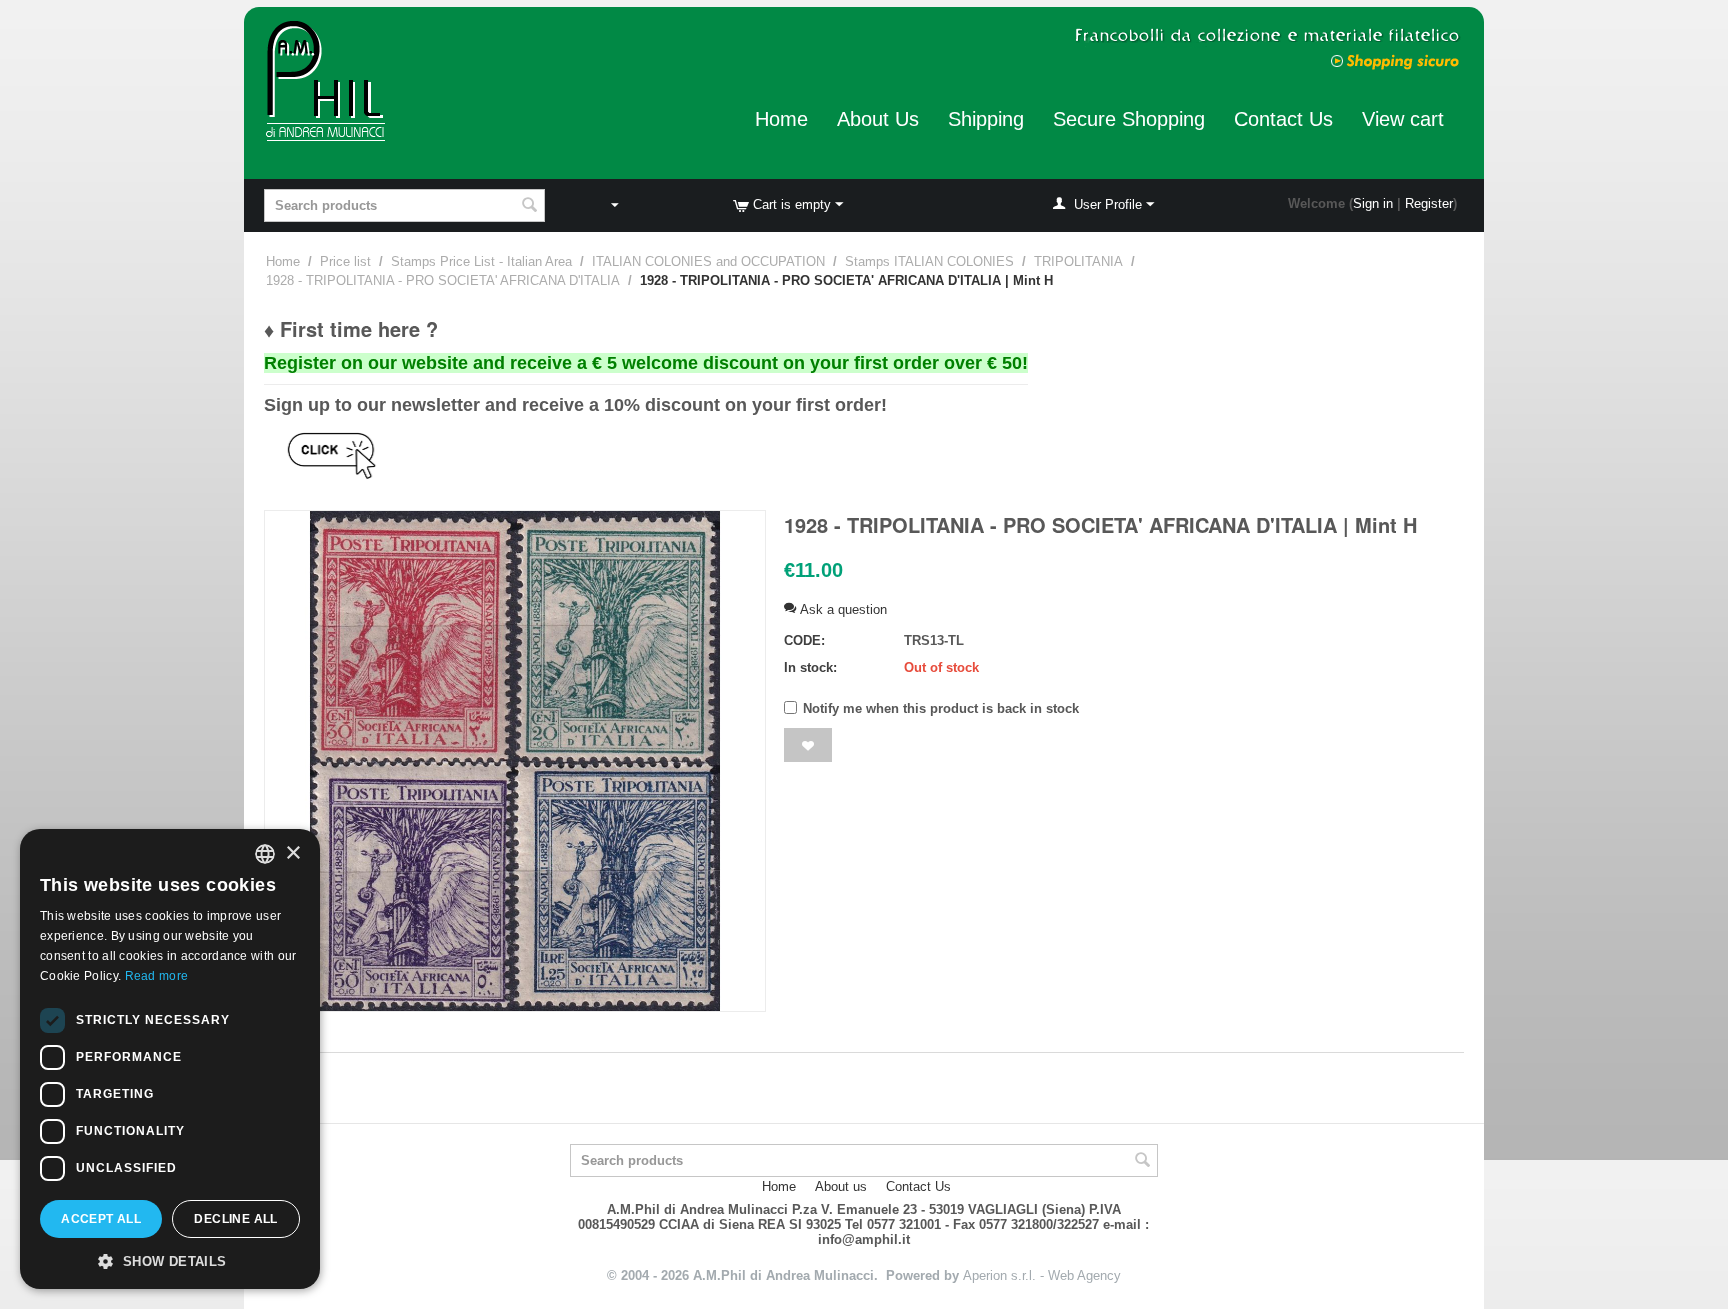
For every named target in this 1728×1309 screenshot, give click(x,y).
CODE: (804, 640)
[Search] (530, 207)
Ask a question (841, 609)
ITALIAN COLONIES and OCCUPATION (708, 261)
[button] (170, 1260)
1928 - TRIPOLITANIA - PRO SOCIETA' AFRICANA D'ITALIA (443, 280)
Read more (157, 976)
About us (841, 1186)
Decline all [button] (235, 1219)
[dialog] (170, 1059)
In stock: (810, 667)
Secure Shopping (1129, 119)
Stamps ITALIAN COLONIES (929, 261)
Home (781, 119)
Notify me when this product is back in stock (941, 708)
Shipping (986, 119)
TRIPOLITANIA (1078, 261)
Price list (345, 261)
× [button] (292, 853)
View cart (1403, 119)
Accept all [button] (101, 1219)
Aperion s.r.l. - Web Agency (1042, 1275)
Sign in (1373, 203)
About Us (878, 119)
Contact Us (1283, 119)
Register (1429, 203)
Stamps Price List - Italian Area (481, 261)
